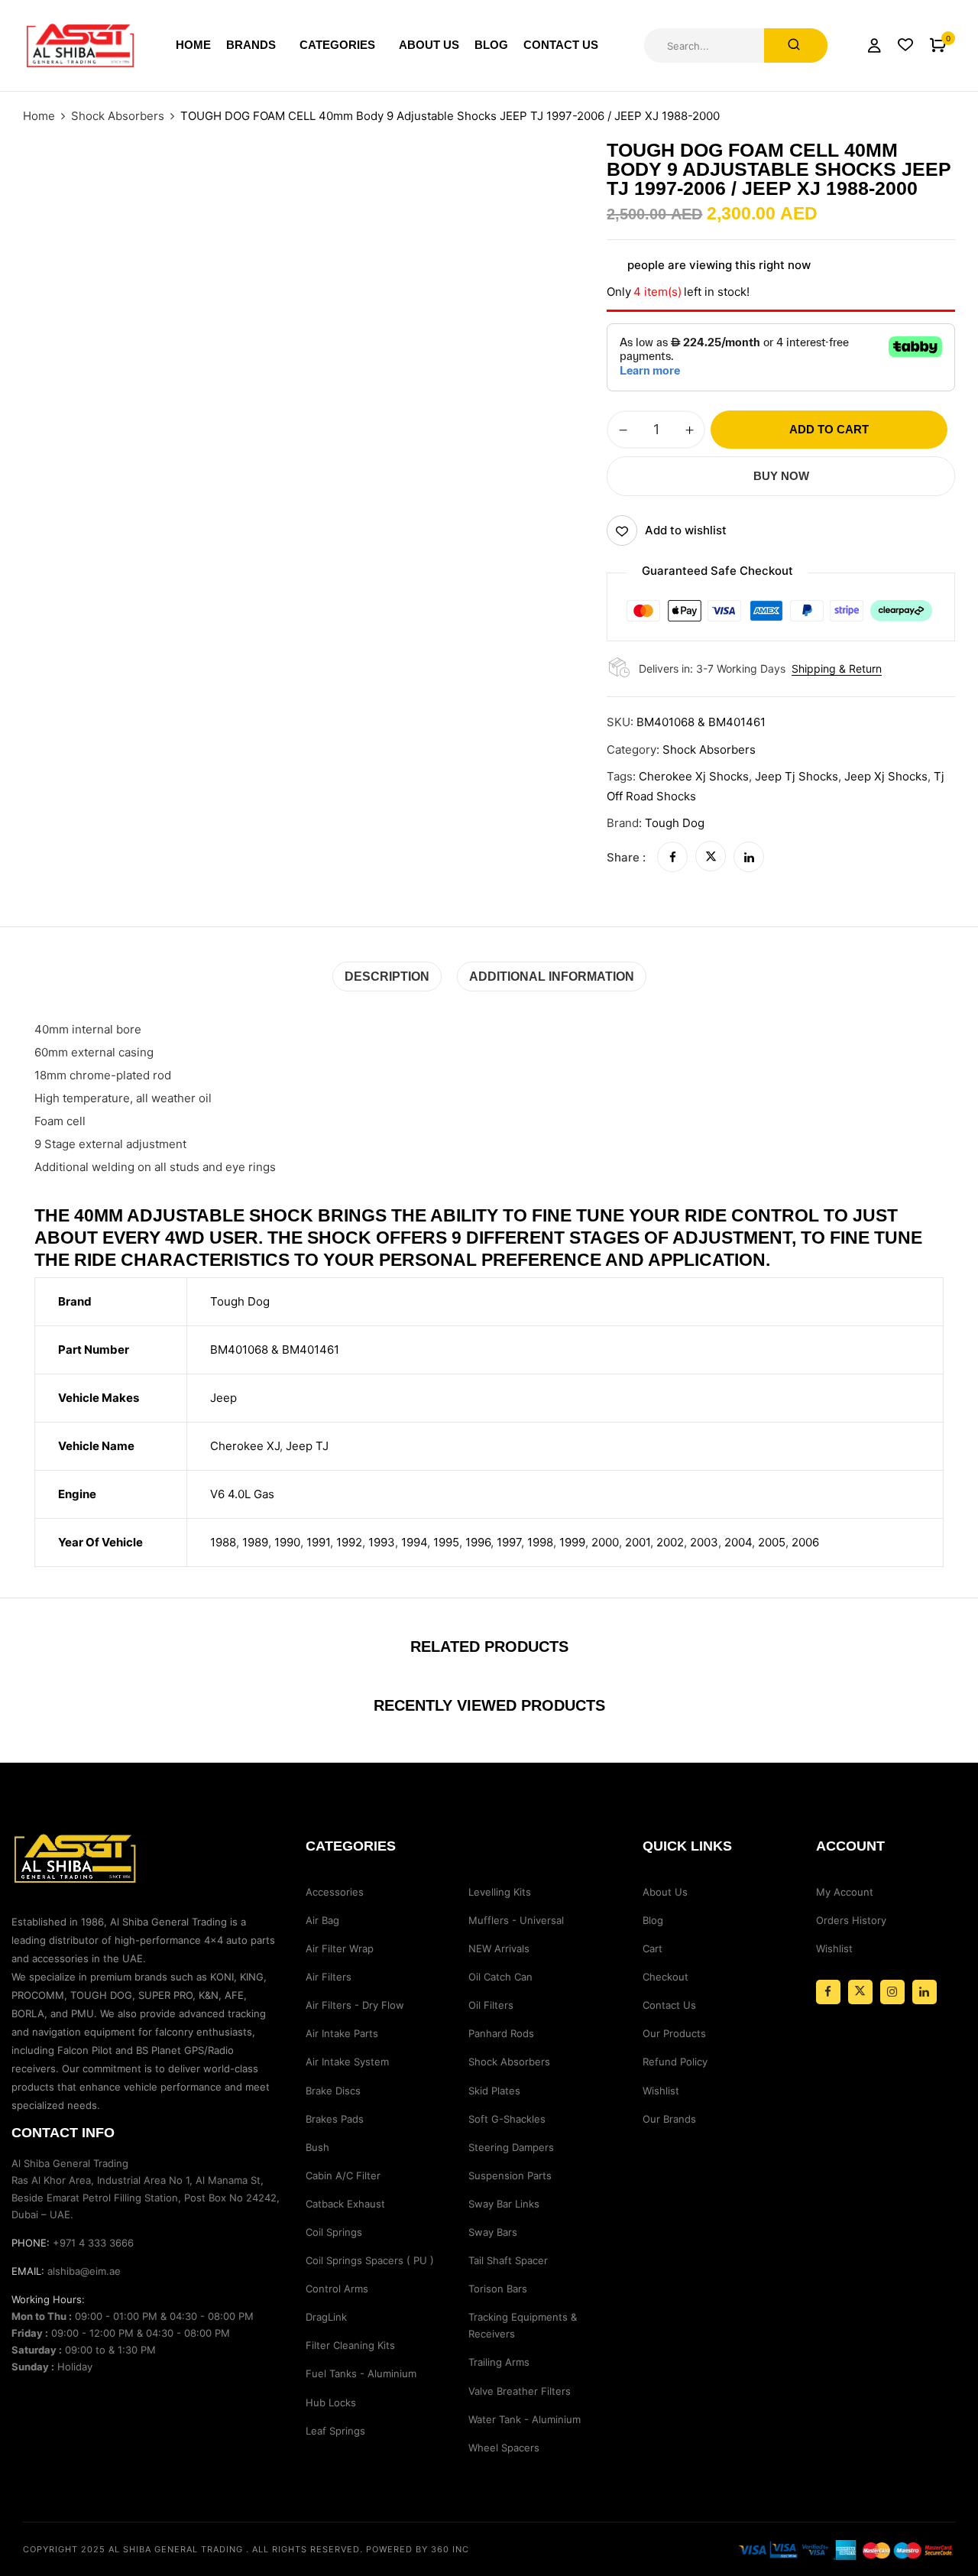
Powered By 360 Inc (418, 2549)
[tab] (387, 977)
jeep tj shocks (797, 776)
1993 (382, 1542)
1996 (478, 1542)
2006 (805, 1542)
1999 (572, 1542)
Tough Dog (675, 823)
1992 (349, 1542)
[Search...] (796, 45)
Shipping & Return (837, 668)
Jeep (223, 1398)
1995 (446, 1542)
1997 (509, 1542)
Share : (626, 857)
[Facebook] (672, 857)
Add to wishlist (686, 530)
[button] (938, 45)
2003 (704, 1542)
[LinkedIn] (749, 857)
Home (39, 116)
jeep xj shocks (886, 776)
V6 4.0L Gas (242, 1494)
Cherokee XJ (245, 1446)
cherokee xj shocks (694, 776)
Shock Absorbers (118, 116)
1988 (223, 1542)
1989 (255, 1542)
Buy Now (781, 476)
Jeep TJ (307, 1446)
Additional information (552, 977)
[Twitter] (711, 857)
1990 (287, 1542)
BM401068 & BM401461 (275, 1350)
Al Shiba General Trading (176, 2549)
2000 (605, 1542)
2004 (738, 1542)
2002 (670, 1542)
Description (387, 977)
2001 (638, 1542)
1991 (318, 1542)
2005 (772, 1542)
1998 (540, 1542)
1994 (414, 1542)
